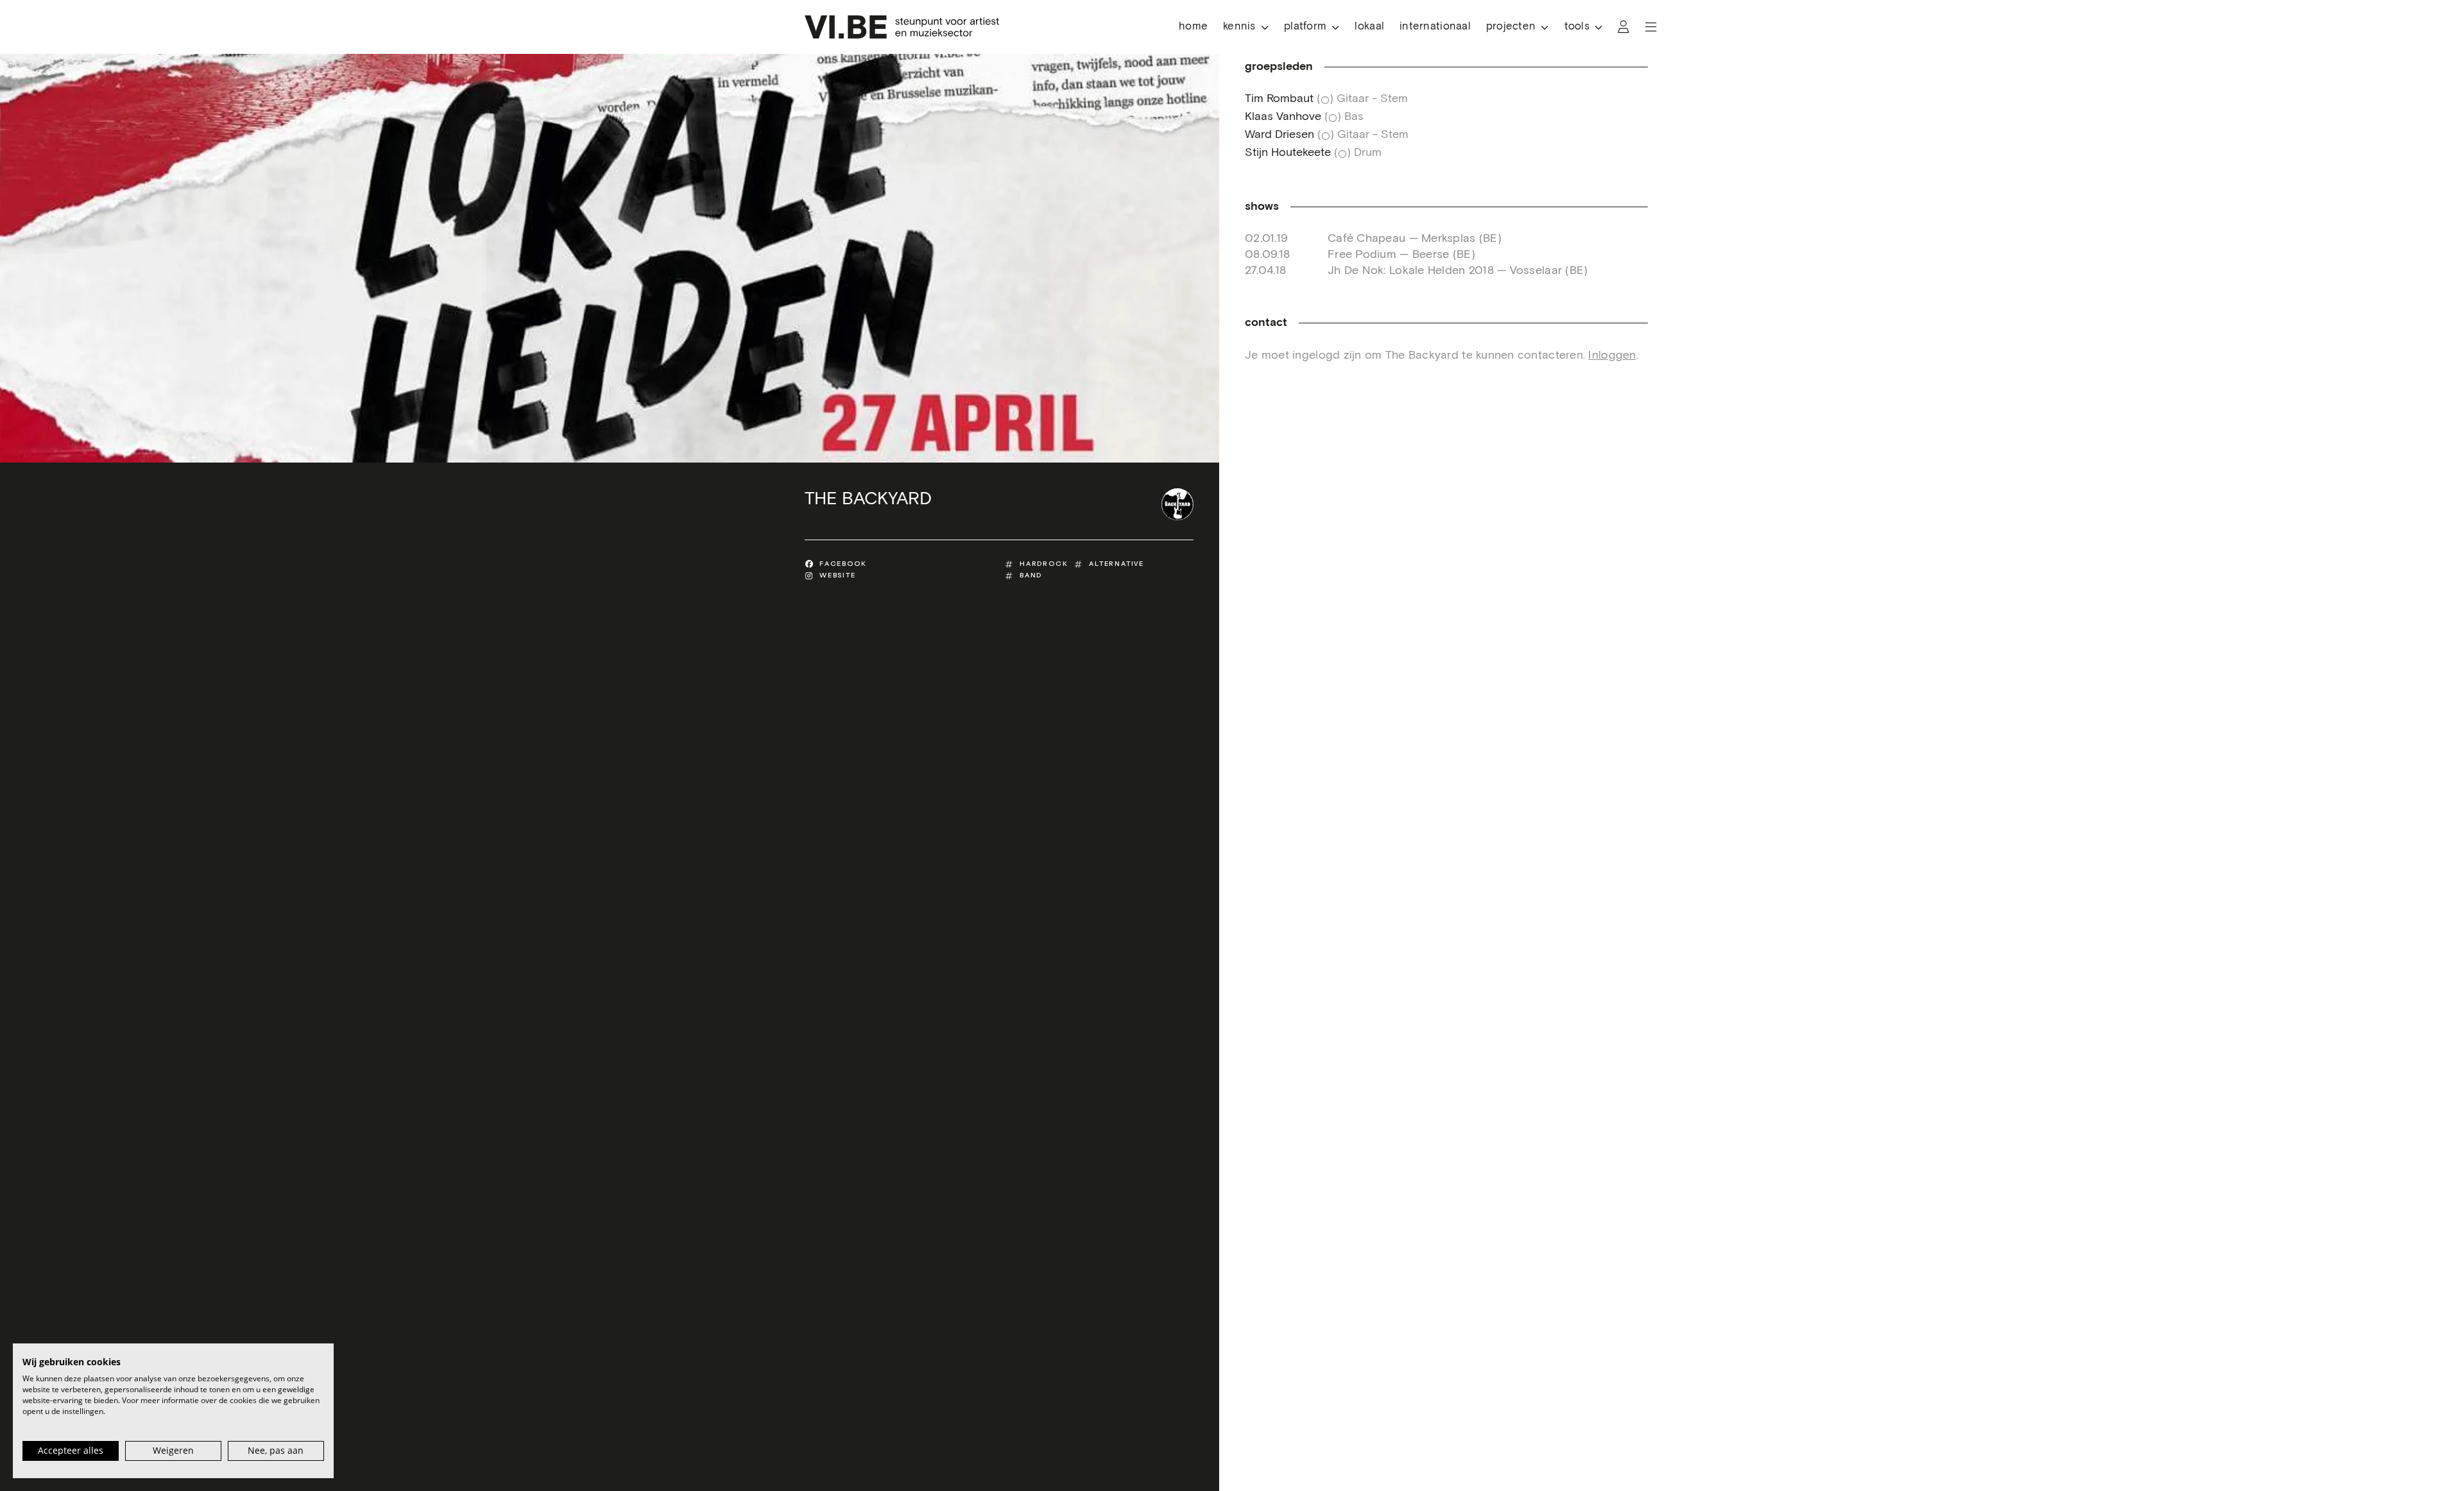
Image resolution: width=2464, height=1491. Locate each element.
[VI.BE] (902, 27)
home (1193, 27)
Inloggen (1612, 355)
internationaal (1435, 27)
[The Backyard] (1177, 504)
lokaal (1369, 27)
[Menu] (1651, 27)
